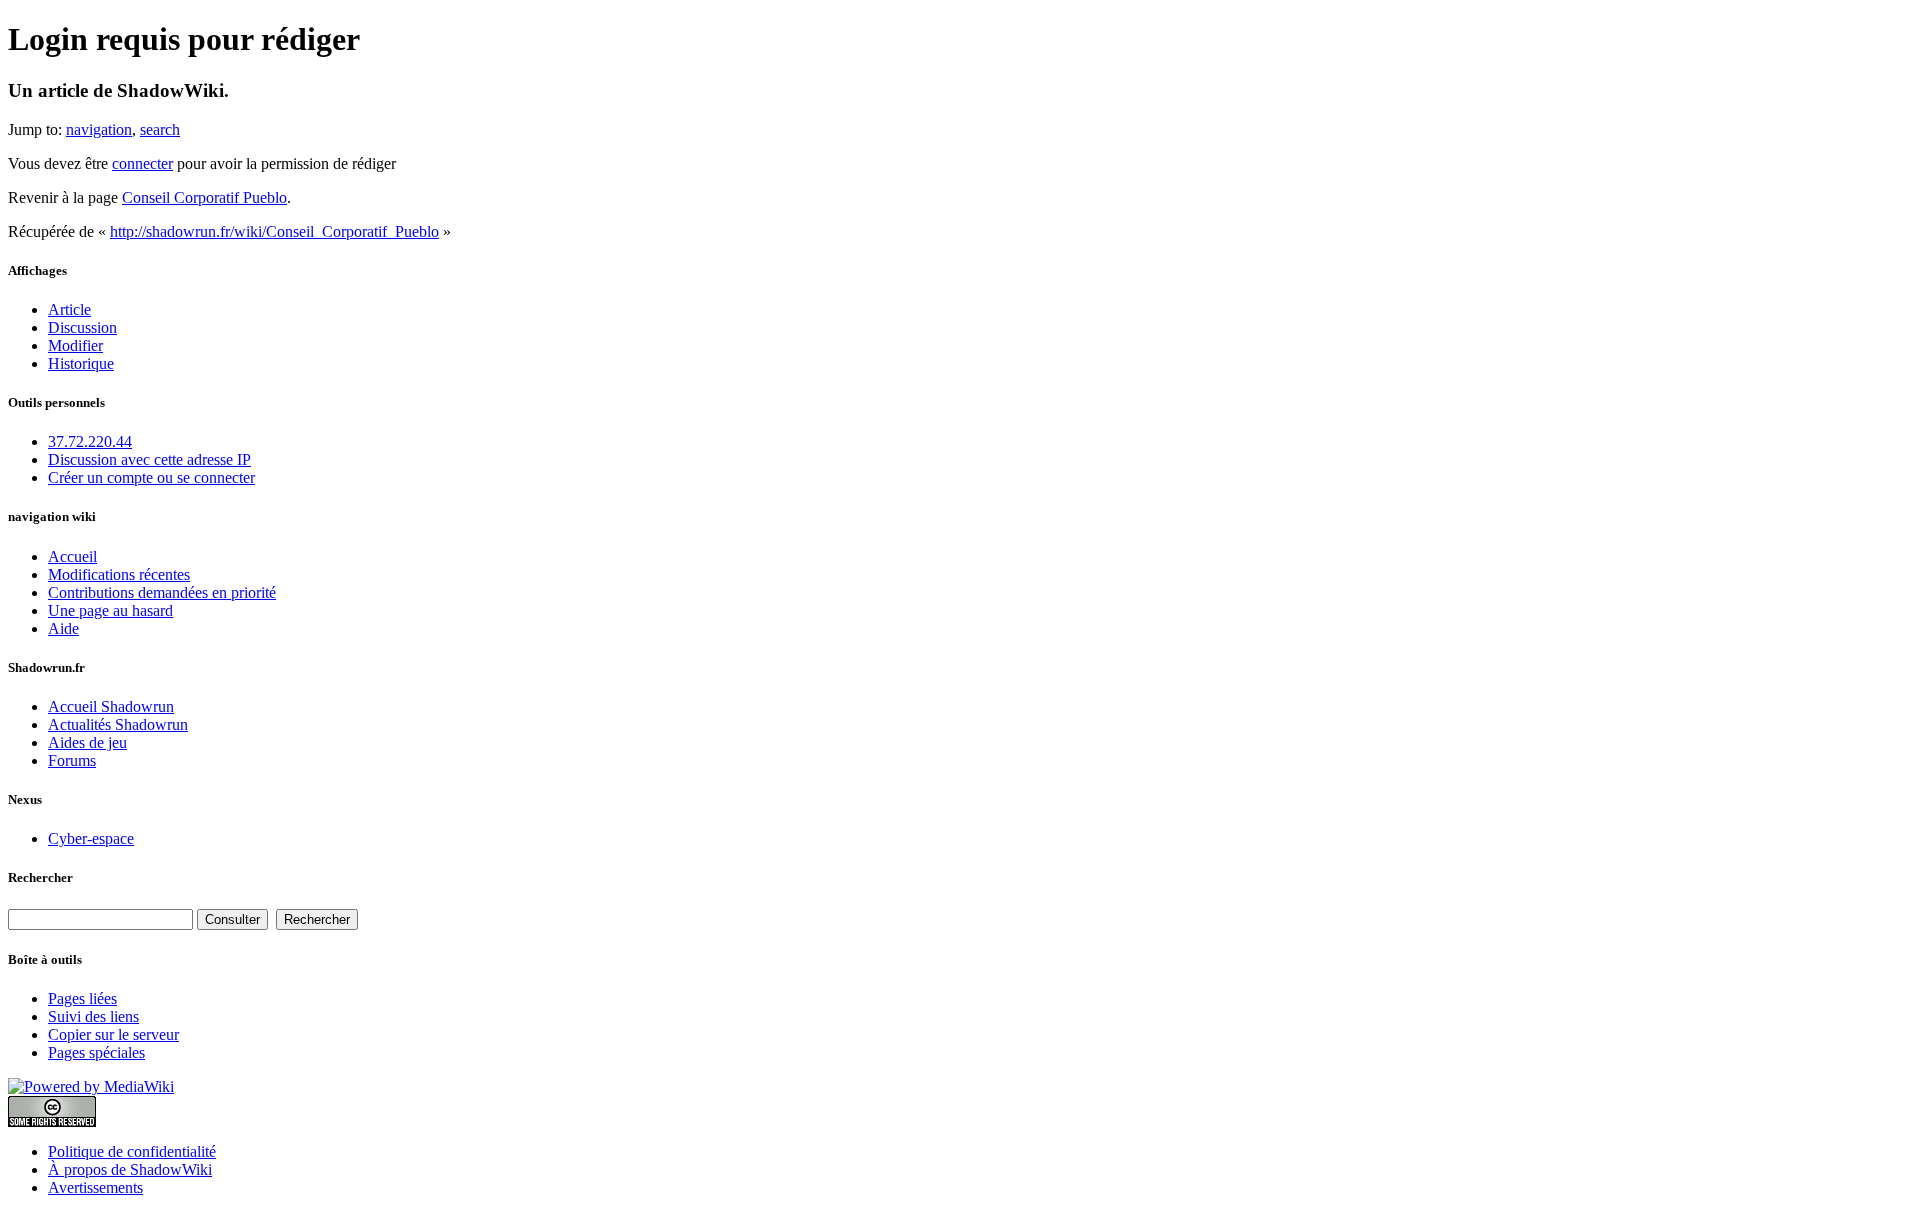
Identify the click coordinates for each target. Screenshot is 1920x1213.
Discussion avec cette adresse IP (149, 459)
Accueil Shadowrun (111, 706)
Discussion (82, 327)
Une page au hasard (110, 610)
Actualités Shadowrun (118, 724)
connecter (142, 163)
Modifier (75, 345)
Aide (63, 628)
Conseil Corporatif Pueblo (204, 197)
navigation (99, 129)
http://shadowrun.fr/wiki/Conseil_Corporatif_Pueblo (274, 231)
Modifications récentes (119, 574)
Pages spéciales (96, 1052)
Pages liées (82, 998)
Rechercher (40, 877)
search (160, 129)
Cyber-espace (91, 838)
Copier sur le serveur (113, 1034)
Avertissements (95, 1187)
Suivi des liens (93, 1016)
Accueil (72, 556)
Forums (72, 760)
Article (69, 309)
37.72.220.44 (90, 441)
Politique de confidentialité (132, 1151)
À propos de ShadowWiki (130, 1169)
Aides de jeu (87, 742)
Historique (81, 363)
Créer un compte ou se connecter (151, 477)
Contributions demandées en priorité (162, 592)
